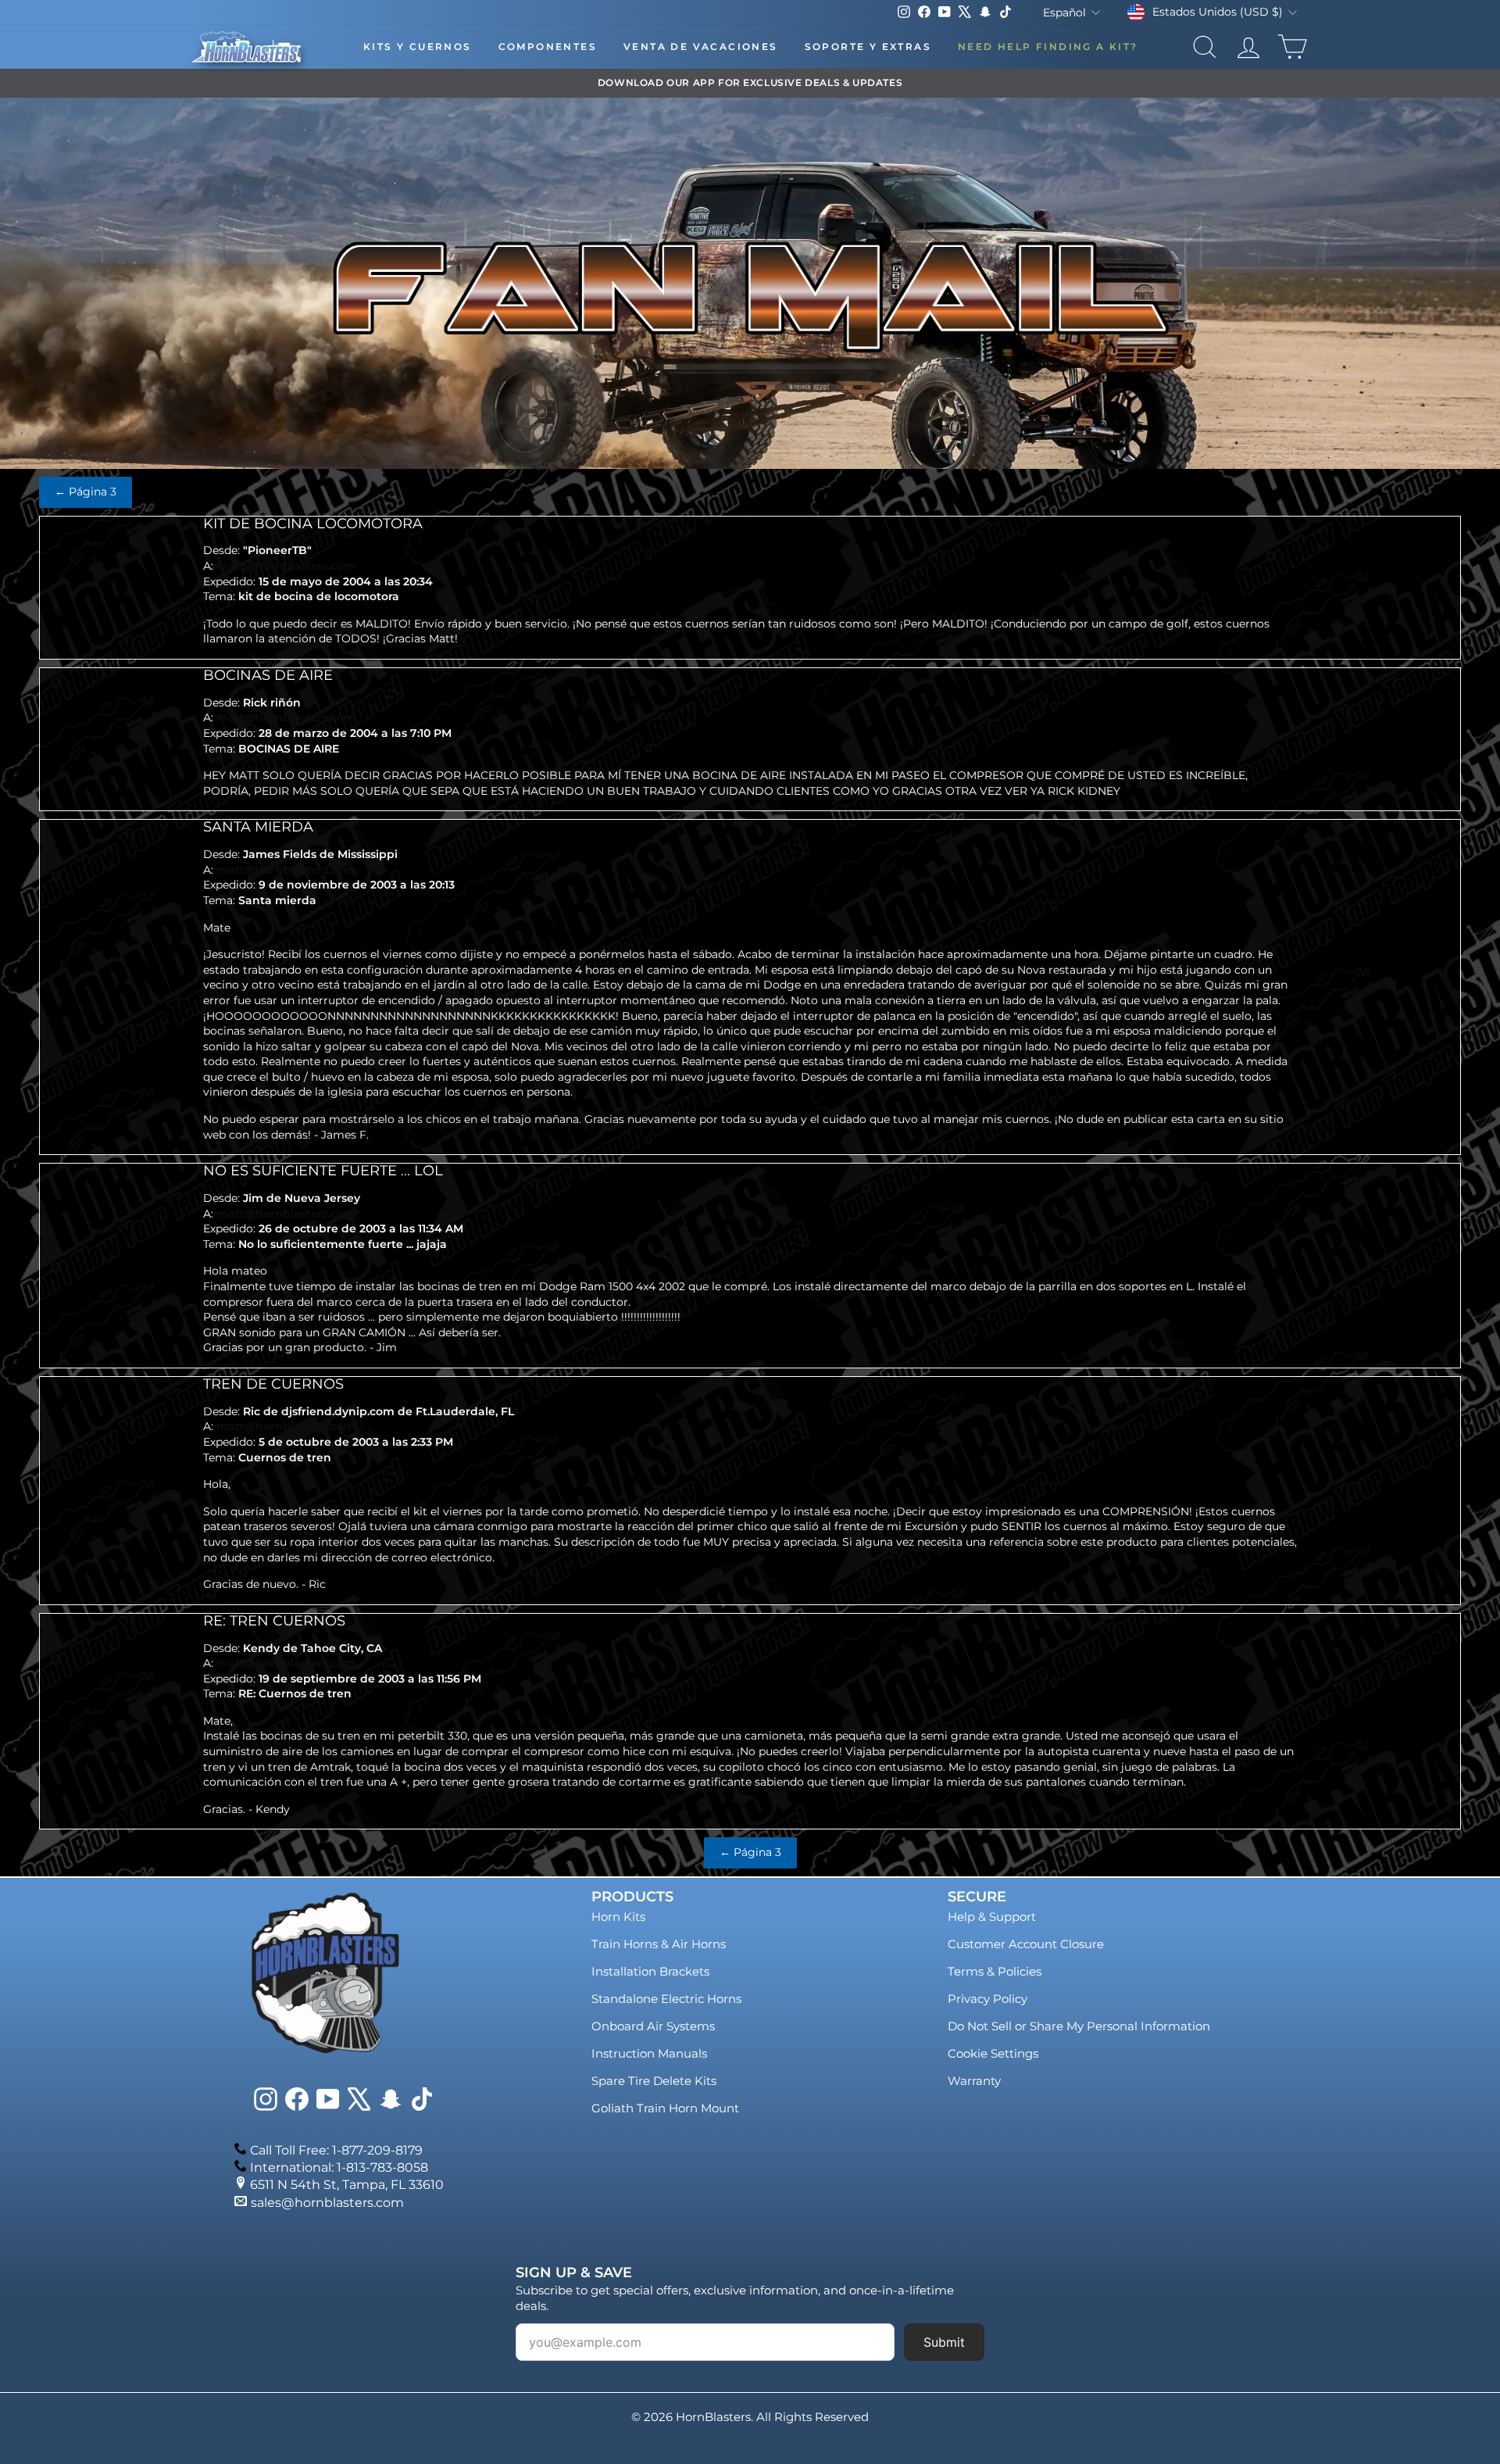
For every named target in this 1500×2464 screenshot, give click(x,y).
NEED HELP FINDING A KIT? (1048, 46)
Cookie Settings (993, 2053)
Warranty (974, 2081)
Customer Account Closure (1026, 1944)
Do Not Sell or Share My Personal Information (1079, 2026)
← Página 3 (86, 492)
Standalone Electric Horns (666, 1999)
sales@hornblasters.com (327, 2203)
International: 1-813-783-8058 (339, 2167)
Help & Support (992, 1917)
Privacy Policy (987, 1999)
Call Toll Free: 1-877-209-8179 (336, 2150)
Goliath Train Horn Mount (665, 2108)
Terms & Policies (995, 1971)
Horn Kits (618, 1917)
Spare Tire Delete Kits (654, 2081)
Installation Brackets (650, 1971)
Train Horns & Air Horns (659, 1944)
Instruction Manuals (649, 2053)
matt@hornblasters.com (286, 566)
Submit (944, 2342)
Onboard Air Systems (653, 2026)
